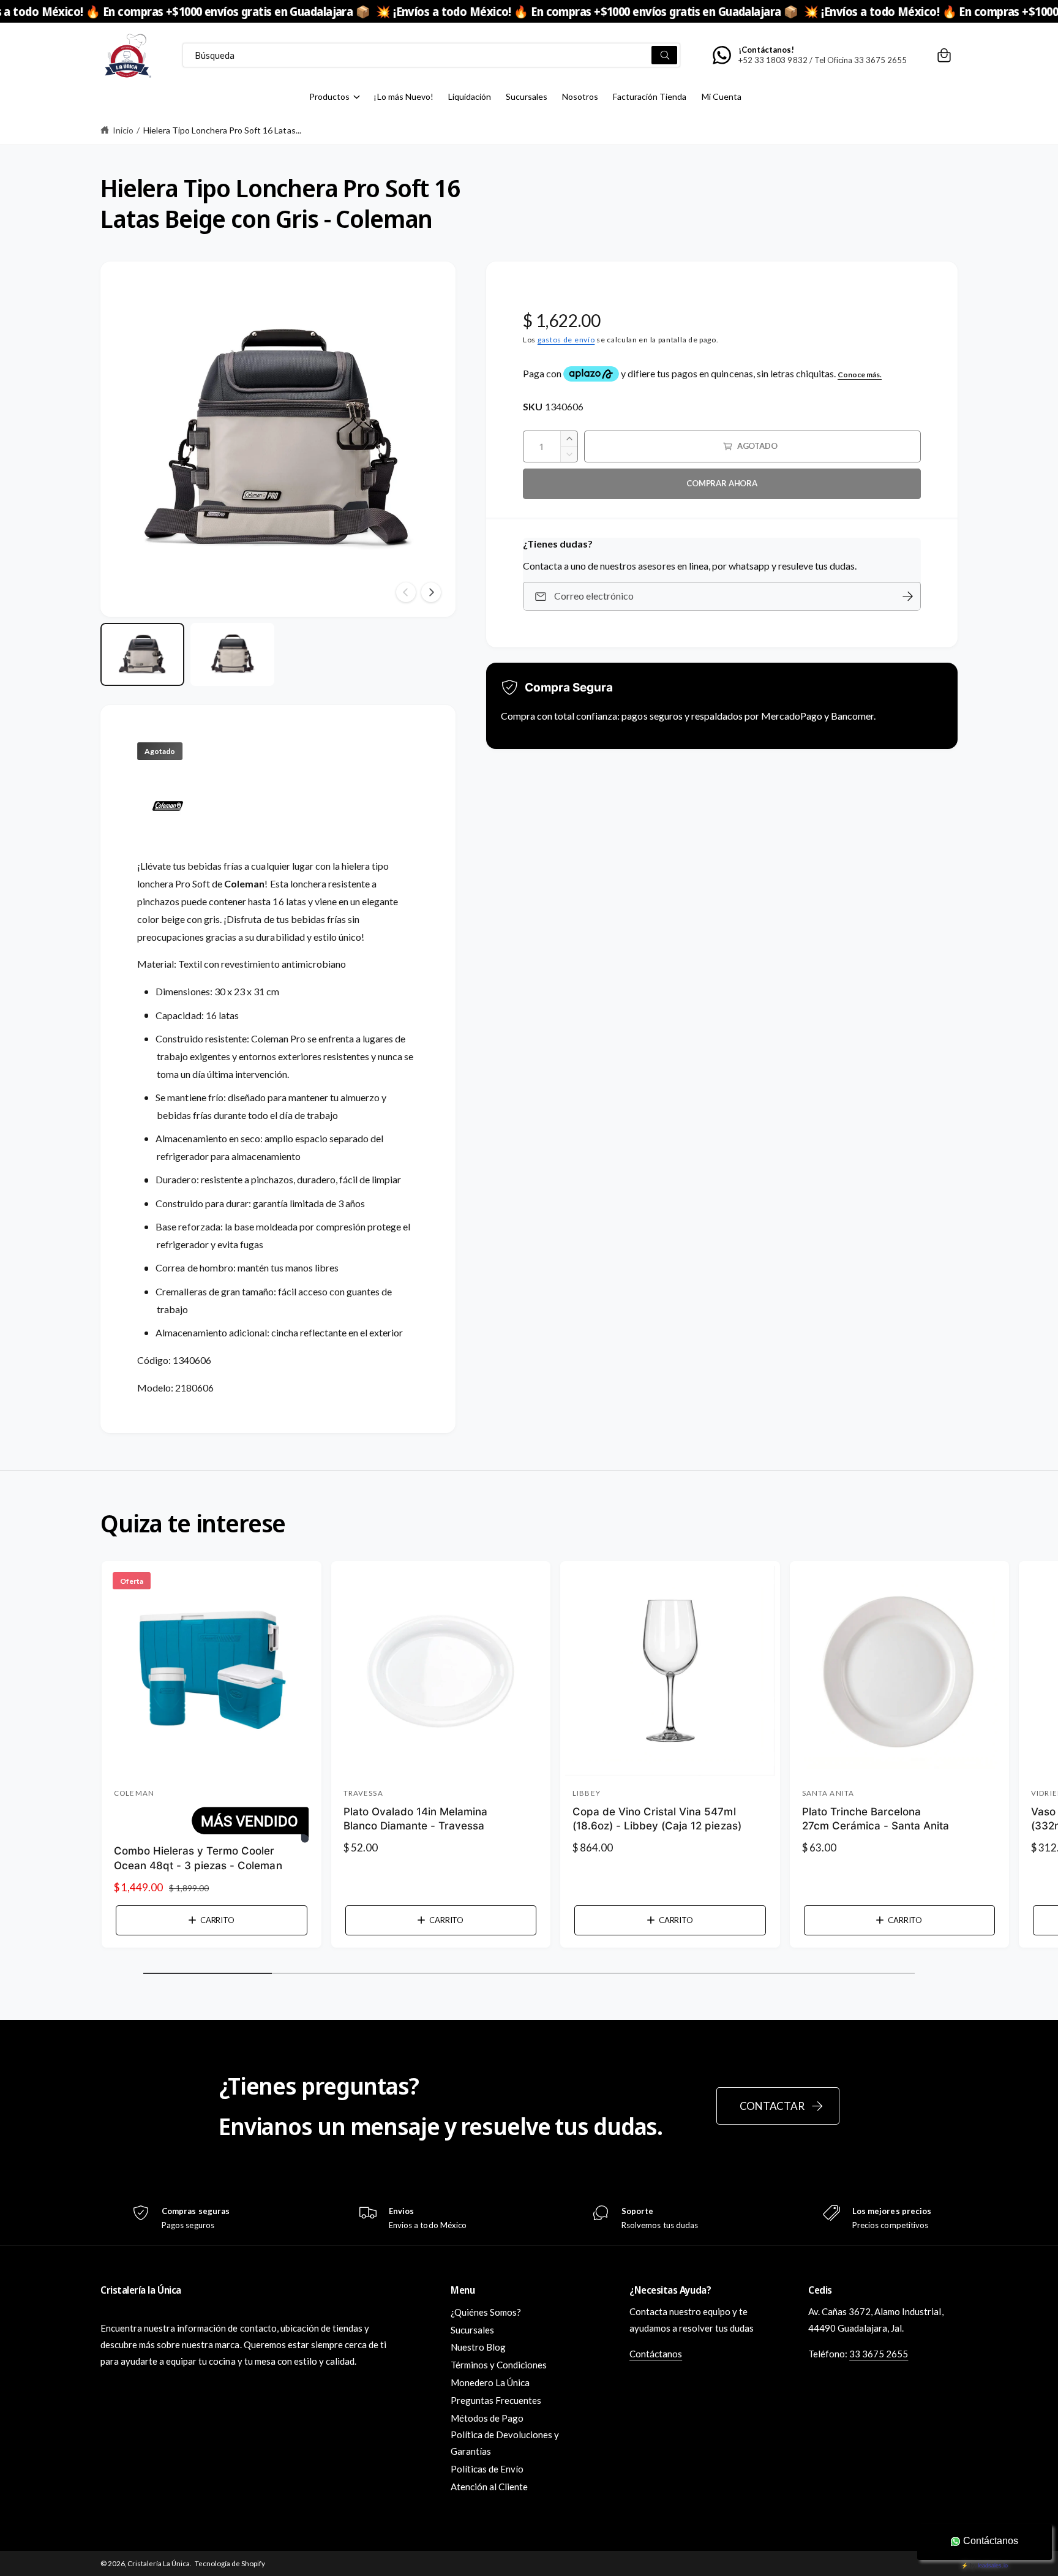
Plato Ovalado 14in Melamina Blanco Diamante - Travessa (415, 1819)
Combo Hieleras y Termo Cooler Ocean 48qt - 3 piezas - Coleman (198, 1858)
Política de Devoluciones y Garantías (505, 2443)
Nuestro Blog (478, 2347)
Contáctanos (656, 2354)
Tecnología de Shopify (230, 2563)
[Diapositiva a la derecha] (431, 592)
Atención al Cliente (489, 2487)
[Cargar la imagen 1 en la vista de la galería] (142, 654)
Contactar (772, 2106)
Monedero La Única (490, 2382)
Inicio (123, 130)
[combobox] (431, 55)
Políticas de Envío (487, 2469)
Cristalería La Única (159, 2563)
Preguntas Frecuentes (496, 2400)
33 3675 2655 (879, 2354)
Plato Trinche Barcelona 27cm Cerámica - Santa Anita (876, 1819)
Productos (329, 96)
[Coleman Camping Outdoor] (168, 839)
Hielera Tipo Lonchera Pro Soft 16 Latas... (222, 130)
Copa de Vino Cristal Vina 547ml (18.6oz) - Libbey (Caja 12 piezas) (657, 1819)
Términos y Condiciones (499, 2365)
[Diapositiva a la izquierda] (406, 592)
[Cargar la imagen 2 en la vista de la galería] (232, 654)
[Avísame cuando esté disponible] (907, 596)
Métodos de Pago (487, 2418)
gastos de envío (566, 340)
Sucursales (472, 2330)
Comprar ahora (722, 483)
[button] (944, 55)
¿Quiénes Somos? (486, 2312)
